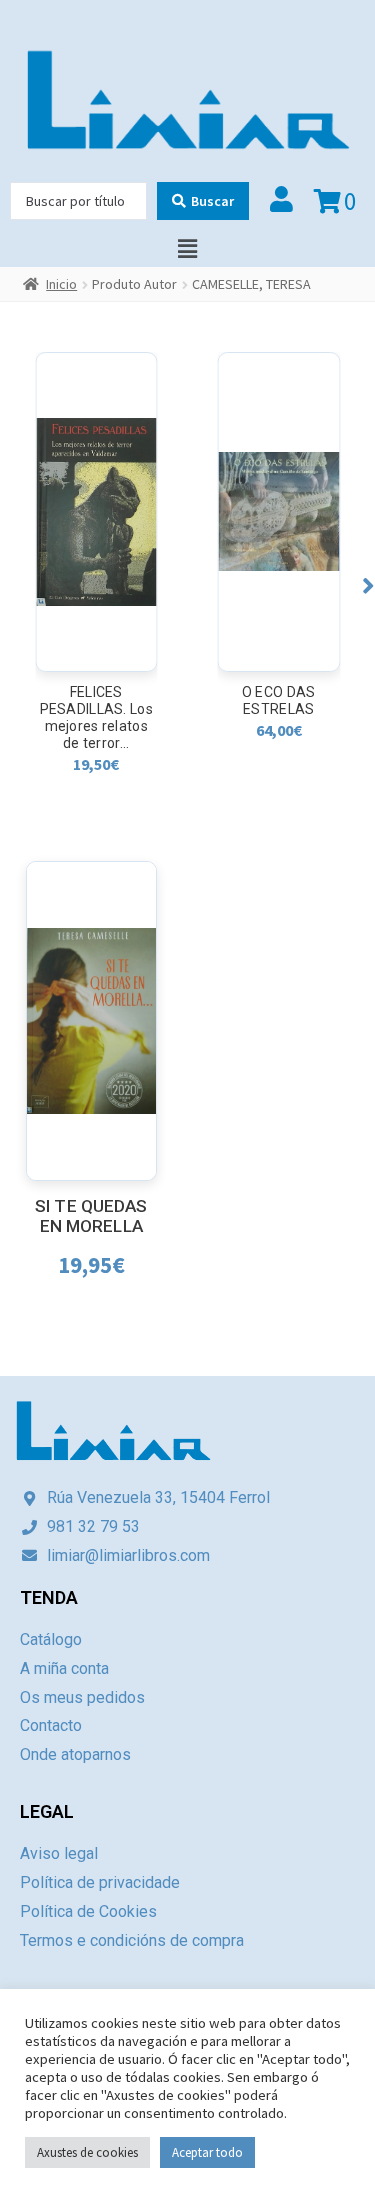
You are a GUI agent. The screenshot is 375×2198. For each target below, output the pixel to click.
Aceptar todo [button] (207, 2152)
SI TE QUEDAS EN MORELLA (91, 1216)
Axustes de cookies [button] (87, 2152)
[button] (368, 585)
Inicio (61, 284)
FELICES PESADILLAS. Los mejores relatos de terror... (97, 717)
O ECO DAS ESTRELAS (279, 700)
